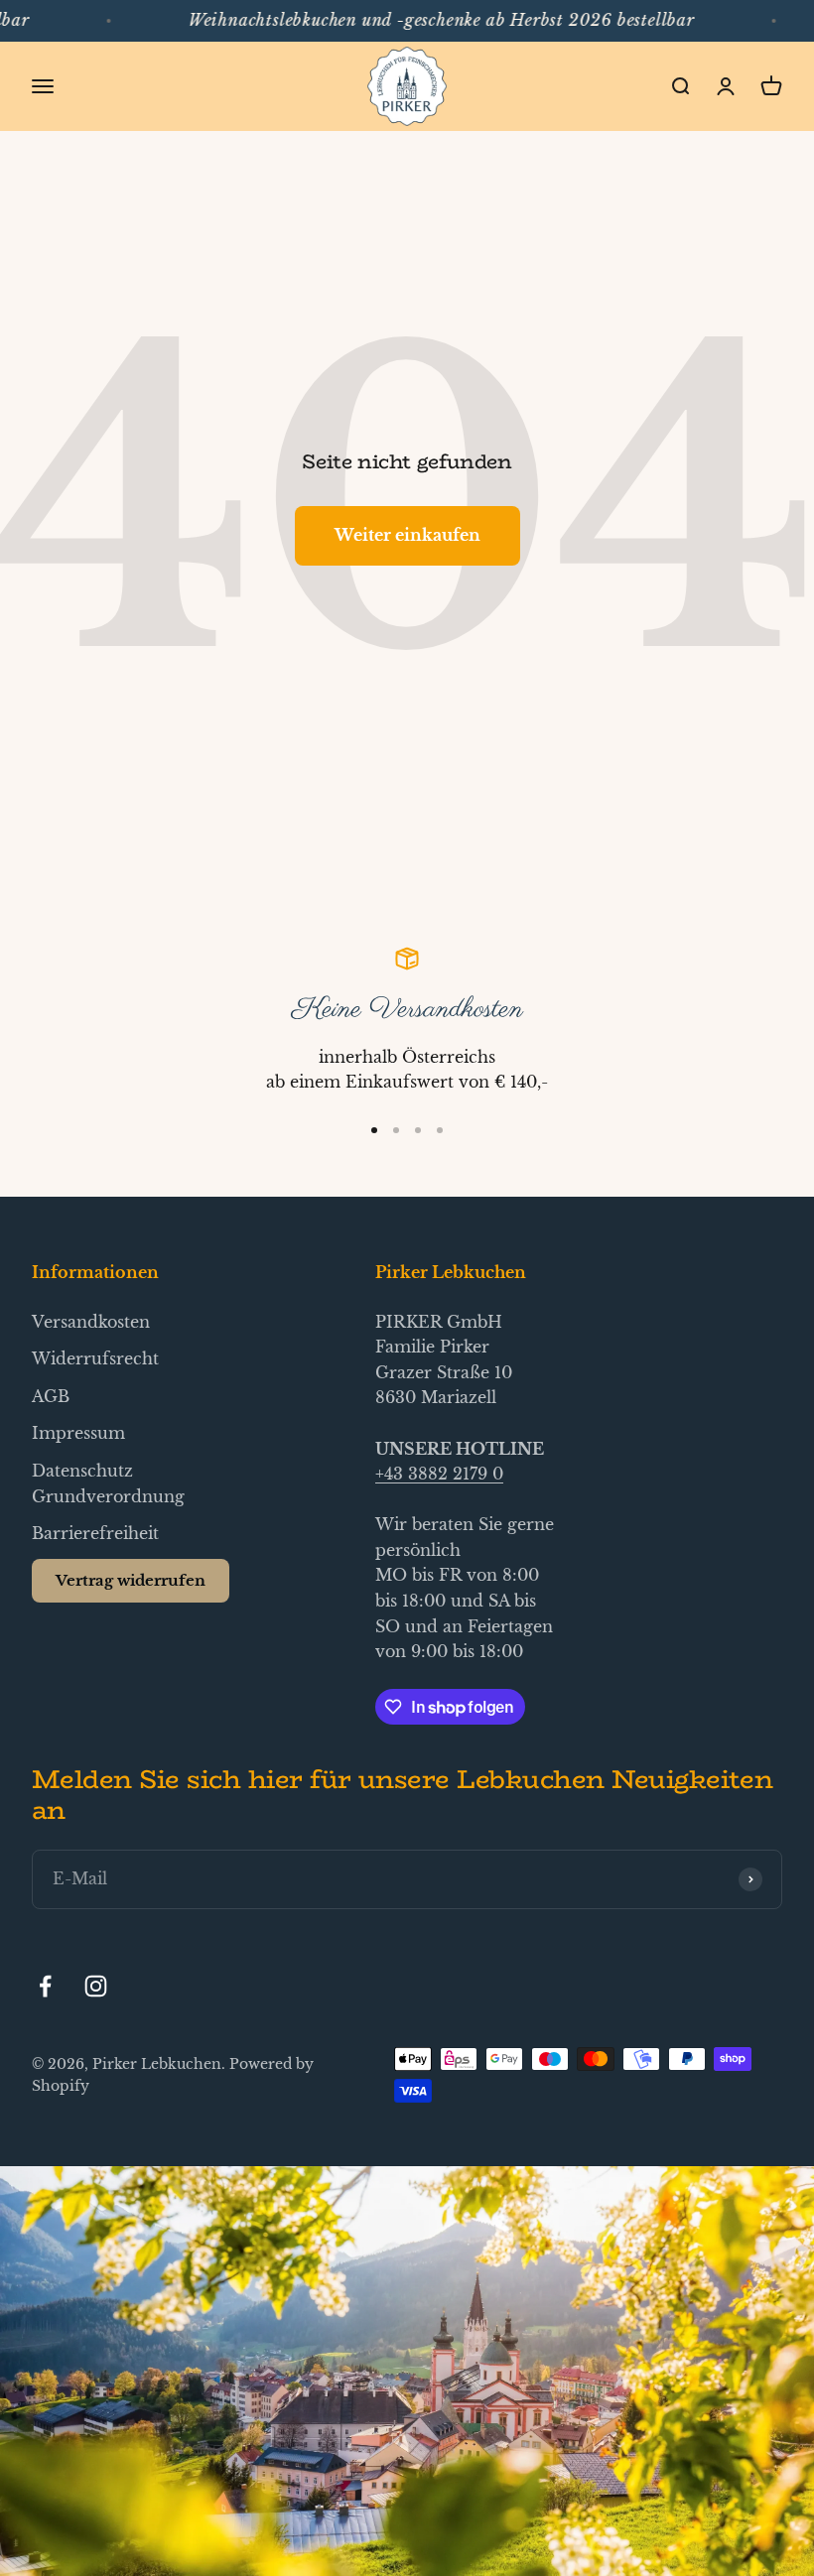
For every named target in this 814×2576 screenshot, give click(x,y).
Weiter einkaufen (407, 535)
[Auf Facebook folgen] (45, 1986)
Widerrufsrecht (95, 1358)
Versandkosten (91, 1322)
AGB (51, 1396)
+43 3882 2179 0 (439, 1474)
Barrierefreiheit (95, 1533)
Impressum (78, 1433)
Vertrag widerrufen (131, 1580)
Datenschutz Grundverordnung (108, 1483)
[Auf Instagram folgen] (96, 1986)
